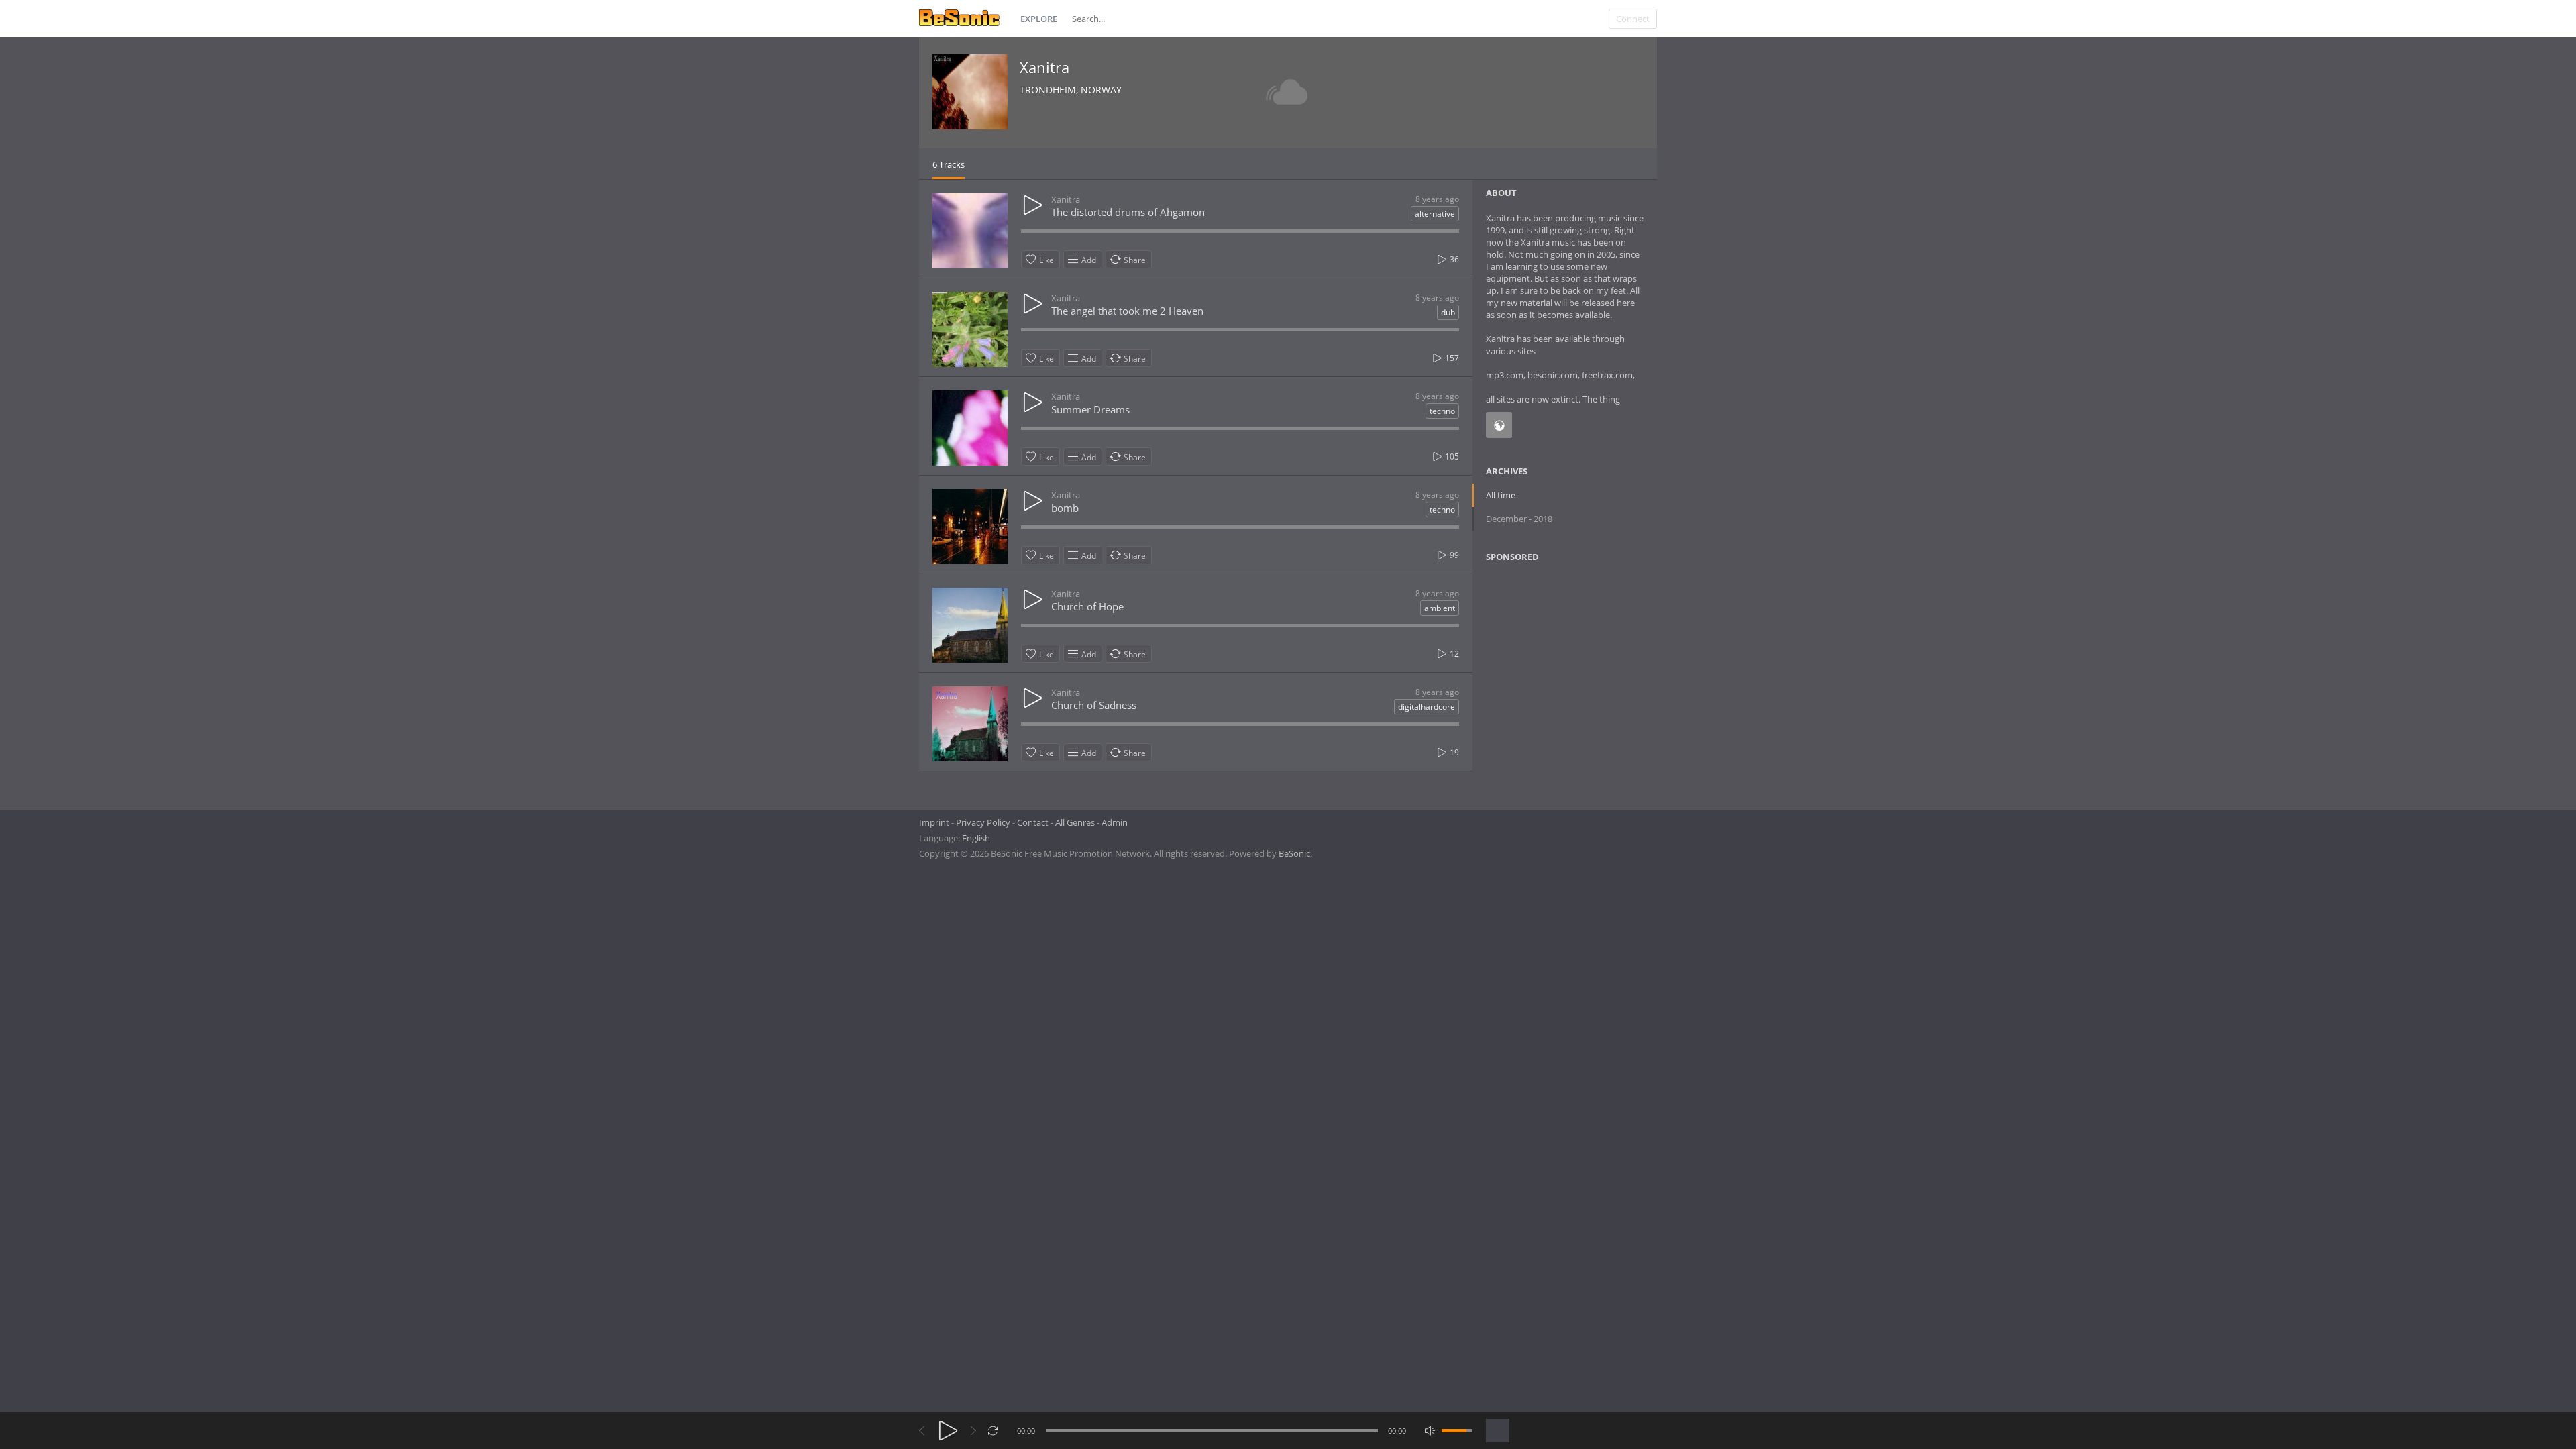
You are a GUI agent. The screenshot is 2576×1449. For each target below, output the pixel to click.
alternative (1435, 214)
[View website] (1499, 425)
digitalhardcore (1427, 707)
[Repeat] (993, 1431)
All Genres (1075, 822)
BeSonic (1294, 853)
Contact (1033, 822)
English (976, 838)
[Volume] (1457, 1431)
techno (1442, 411)
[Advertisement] (1551, 682)
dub (1448, 312)
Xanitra (1044, 67)
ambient (1440, 608)
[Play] (948, 1431)
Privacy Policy (983, 822)
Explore (1039, 19)
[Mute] (1430, 1431)
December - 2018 (1519, 519)
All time (1501, 495)
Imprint (934, 822)
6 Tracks (949, 164)
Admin (1115, 822)
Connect (1633, 19)
